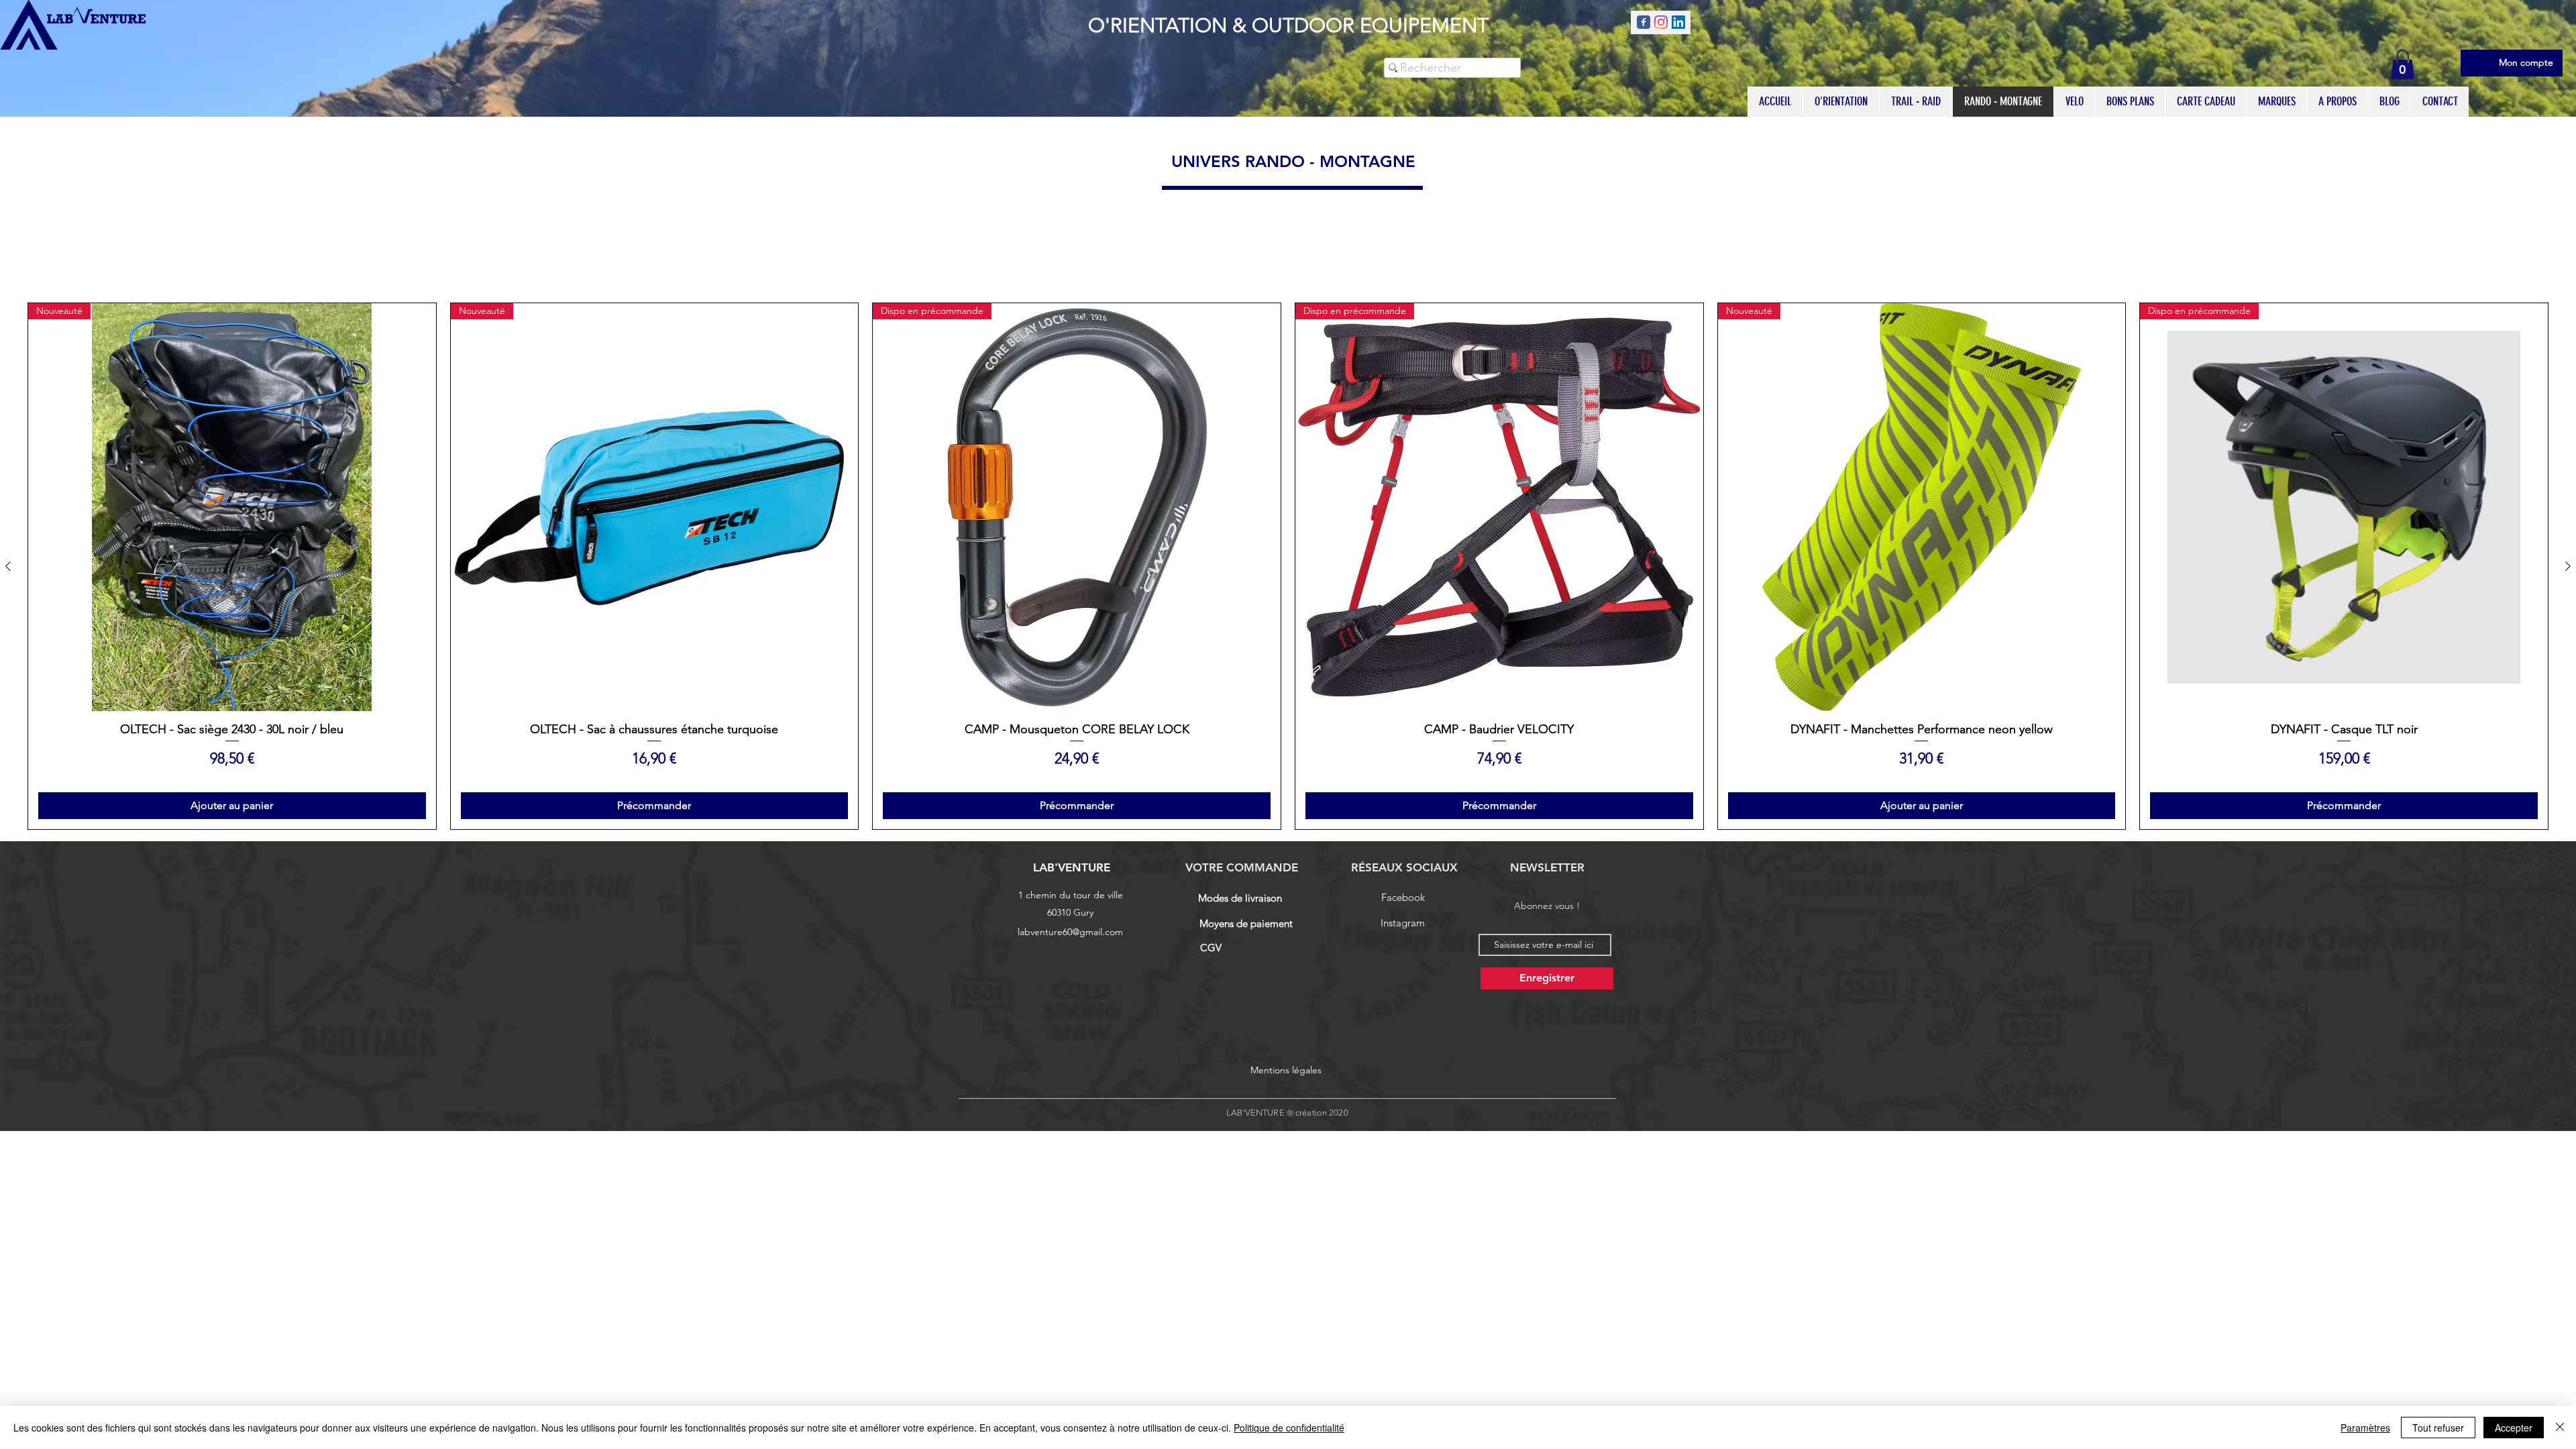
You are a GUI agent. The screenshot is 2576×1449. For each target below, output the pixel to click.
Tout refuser (2438, 1428)
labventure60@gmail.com (1070, 932)
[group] (1288, 566)
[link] (2403, 64)
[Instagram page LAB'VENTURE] (1661, 22)
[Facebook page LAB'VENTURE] (1644, 22)
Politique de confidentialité (1289, 1428)
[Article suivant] (2568, 566)
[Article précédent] (8, 566)
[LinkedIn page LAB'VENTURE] (1678, 22)
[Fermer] (2560, 1428)
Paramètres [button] (2365, 1428)
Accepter (2514, 1428)
